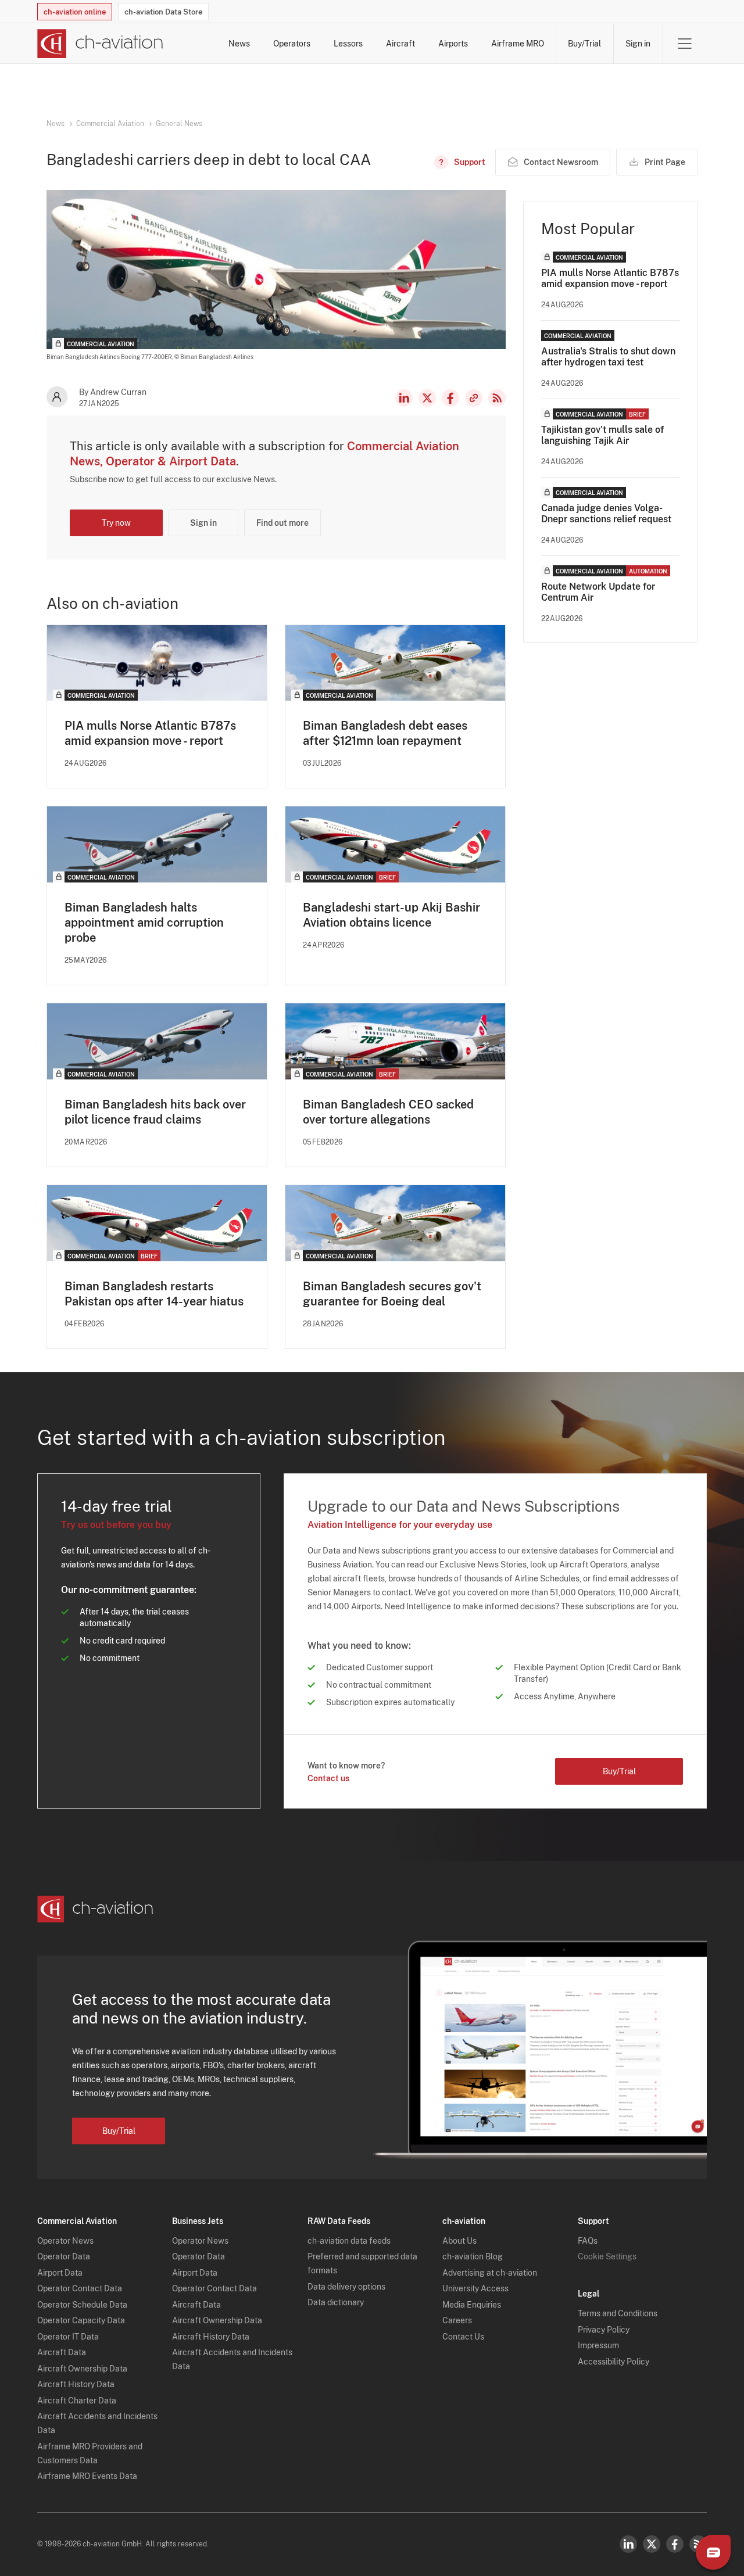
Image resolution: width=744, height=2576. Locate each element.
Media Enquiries (472, 2305)
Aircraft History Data (76, 2384)
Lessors (348, 44)
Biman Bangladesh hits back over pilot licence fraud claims (155, 1112)
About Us (459, 2241)
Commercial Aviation (110, 124)
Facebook (450, 398)
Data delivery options (346, 2287)
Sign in (638, 44)
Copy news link (474, 398)
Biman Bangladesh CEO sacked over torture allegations (388, 1112)
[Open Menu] (685, 44)
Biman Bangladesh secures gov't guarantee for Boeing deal (392, 1294)
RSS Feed (497, 398)
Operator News (65, 2241)
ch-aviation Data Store (163, 12)
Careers (457, 2320)
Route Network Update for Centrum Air (598, 592)
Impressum (598, 2345)
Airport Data (60, 2273)
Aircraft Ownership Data (82, 2369)
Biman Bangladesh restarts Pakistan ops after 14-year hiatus (154, 1294)
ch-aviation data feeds (349, 2241)
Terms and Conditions (618, 2313)
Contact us (328, 1778)
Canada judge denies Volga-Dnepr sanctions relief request (606, 514)
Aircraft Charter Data (77, 2401)
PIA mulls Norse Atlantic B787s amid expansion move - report (150, 733)
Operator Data (64, 2256)
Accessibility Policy (614, 2362)
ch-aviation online (75, 12)
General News (179, 124)
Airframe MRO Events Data (87, 2476)
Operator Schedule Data (82, 2305)
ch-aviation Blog (473, 2256)
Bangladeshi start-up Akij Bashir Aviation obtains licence (391, 915)
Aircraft (400, 44)
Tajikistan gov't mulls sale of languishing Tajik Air (602, 435)
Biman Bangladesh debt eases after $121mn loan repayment (385, 733)
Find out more (282, 523)
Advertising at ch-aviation (490, 2273)
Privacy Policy (604, 2330)
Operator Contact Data (80, 2288)
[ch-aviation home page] (100, 44)
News (239, 44)
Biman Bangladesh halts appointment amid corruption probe (144, 923)
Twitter (652, 2544)
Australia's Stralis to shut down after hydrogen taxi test (608, 357)
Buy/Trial (584, 44)
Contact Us (463, 2337)
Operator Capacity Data (81, 2320)
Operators (292, 44)
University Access (475, 2288)
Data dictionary (336, 2302)
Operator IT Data (68, 2337)
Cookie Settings (607, 2256)
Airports (453, 44)
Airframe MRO (518, 44)
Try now (116, 523)
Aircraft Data (62, 2352)
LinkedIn (404, 398)
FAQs (588, 2241)
